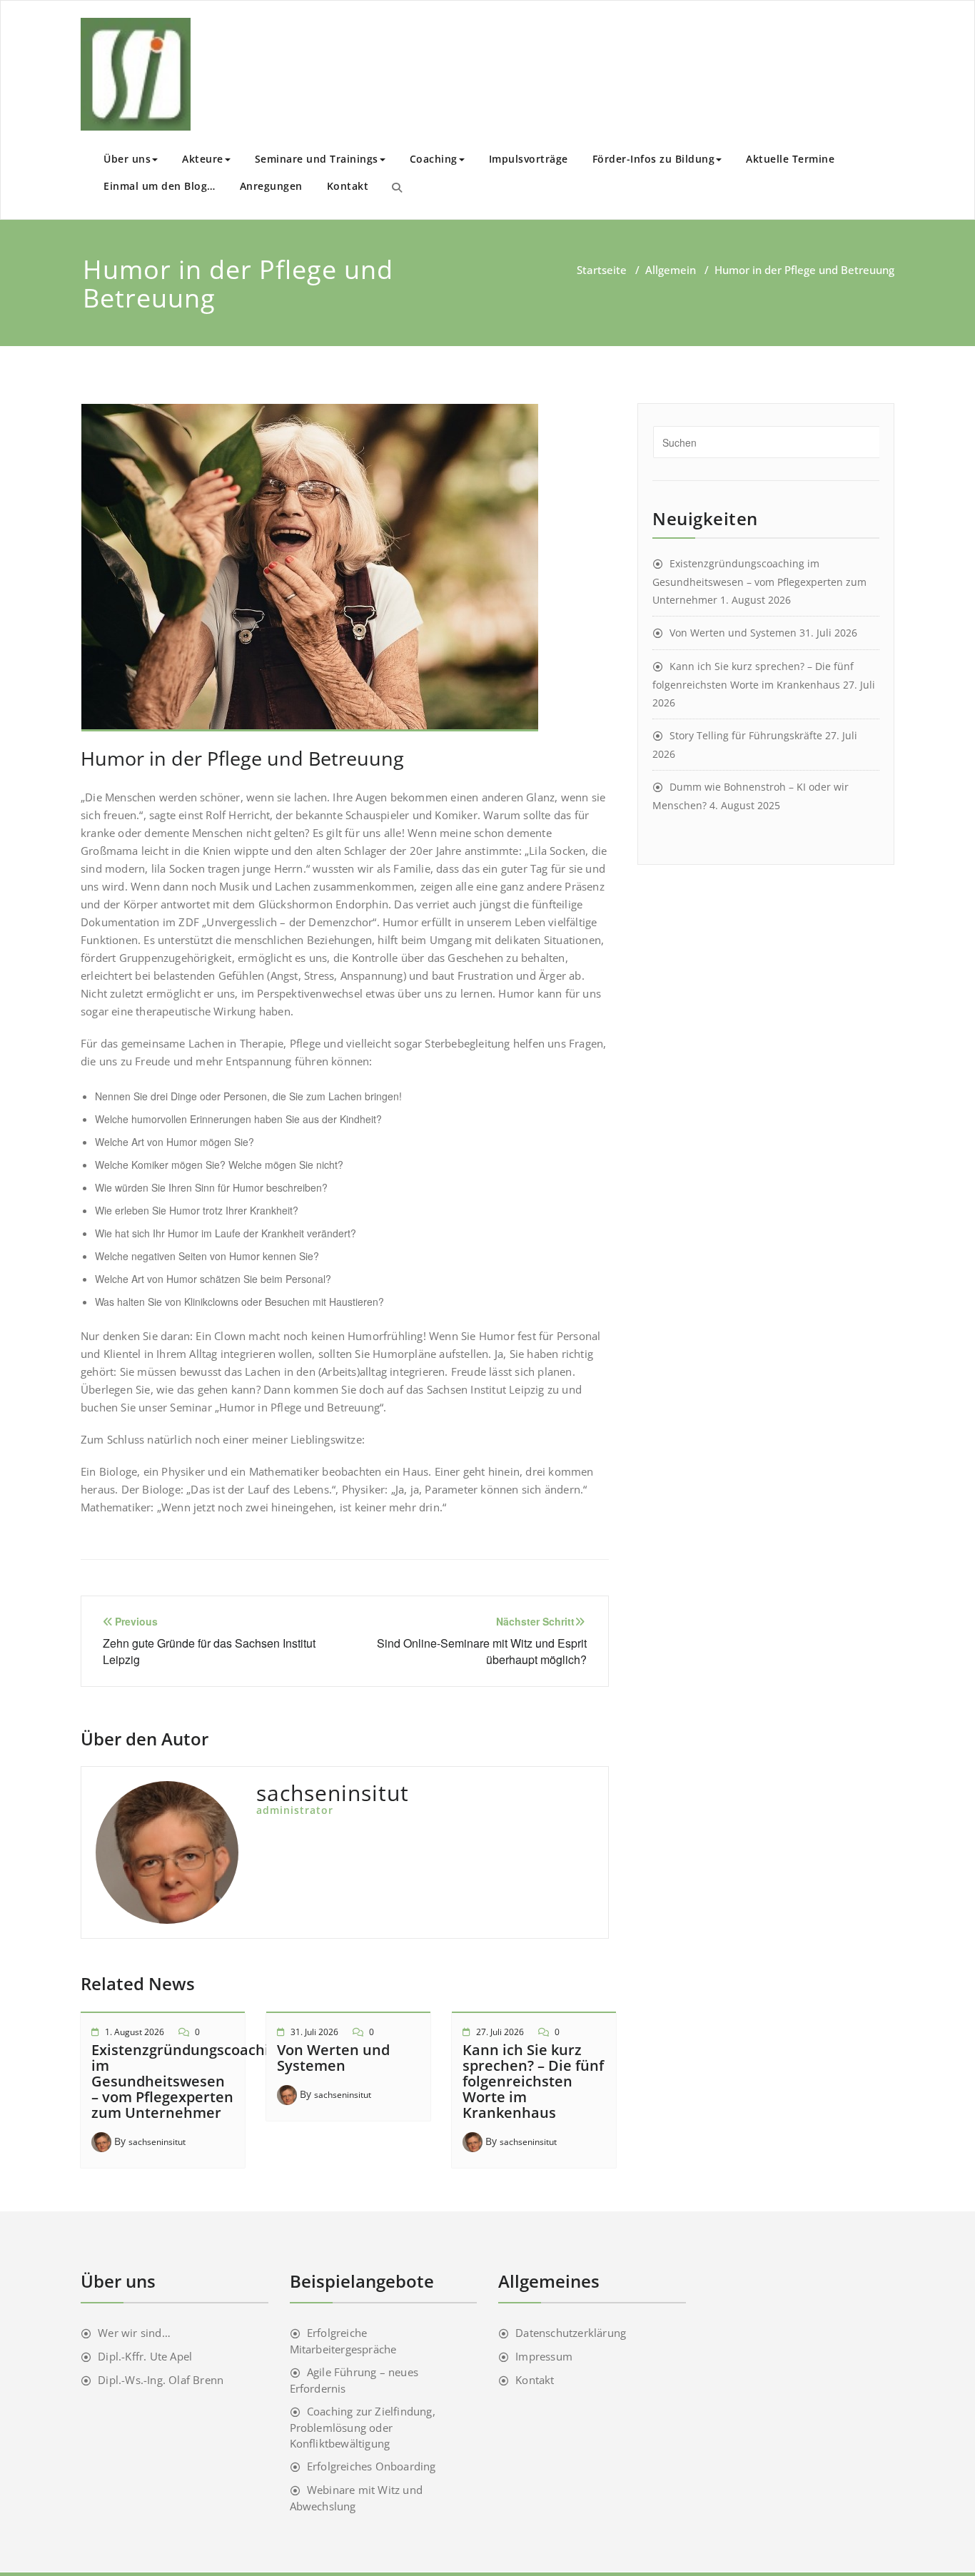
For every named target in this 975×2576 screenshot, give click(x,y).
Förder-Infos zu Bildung (654, 159)
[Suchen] (397, 187)
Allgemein (671, 270)
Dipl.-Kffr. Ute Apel (145, 2356)
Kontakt (348, 186)
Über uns (127, 159)
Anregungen (271, 186)
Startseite (602, 270)
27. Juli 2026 (500, 2032)
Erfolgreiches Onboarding (372, 2466)
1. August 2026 (135, 2032)
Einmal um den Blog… (160, 186)
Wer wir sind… (134, 2333)
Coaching (434, 159)
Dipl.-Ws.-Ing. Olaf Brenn (161, 2380)
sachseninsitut (157, 2142)
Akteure (203, 159)
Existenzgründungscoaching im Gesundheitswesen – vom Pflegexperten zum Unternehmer (189, 2081)
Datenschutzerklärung (571, 2333)
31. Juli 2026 (314, 2032)
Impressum (544, 2356)
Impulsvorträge (529, 159)
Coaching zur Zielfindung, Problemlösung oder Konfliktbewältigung (363, 2427)
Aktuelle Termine (790, 159)
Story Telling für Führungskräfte (746, 735)
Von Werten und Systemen (333, 2058)
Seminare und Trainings (317, 159)
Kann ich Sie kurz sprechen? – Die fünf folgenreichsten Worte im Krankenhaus (533, 2081)
